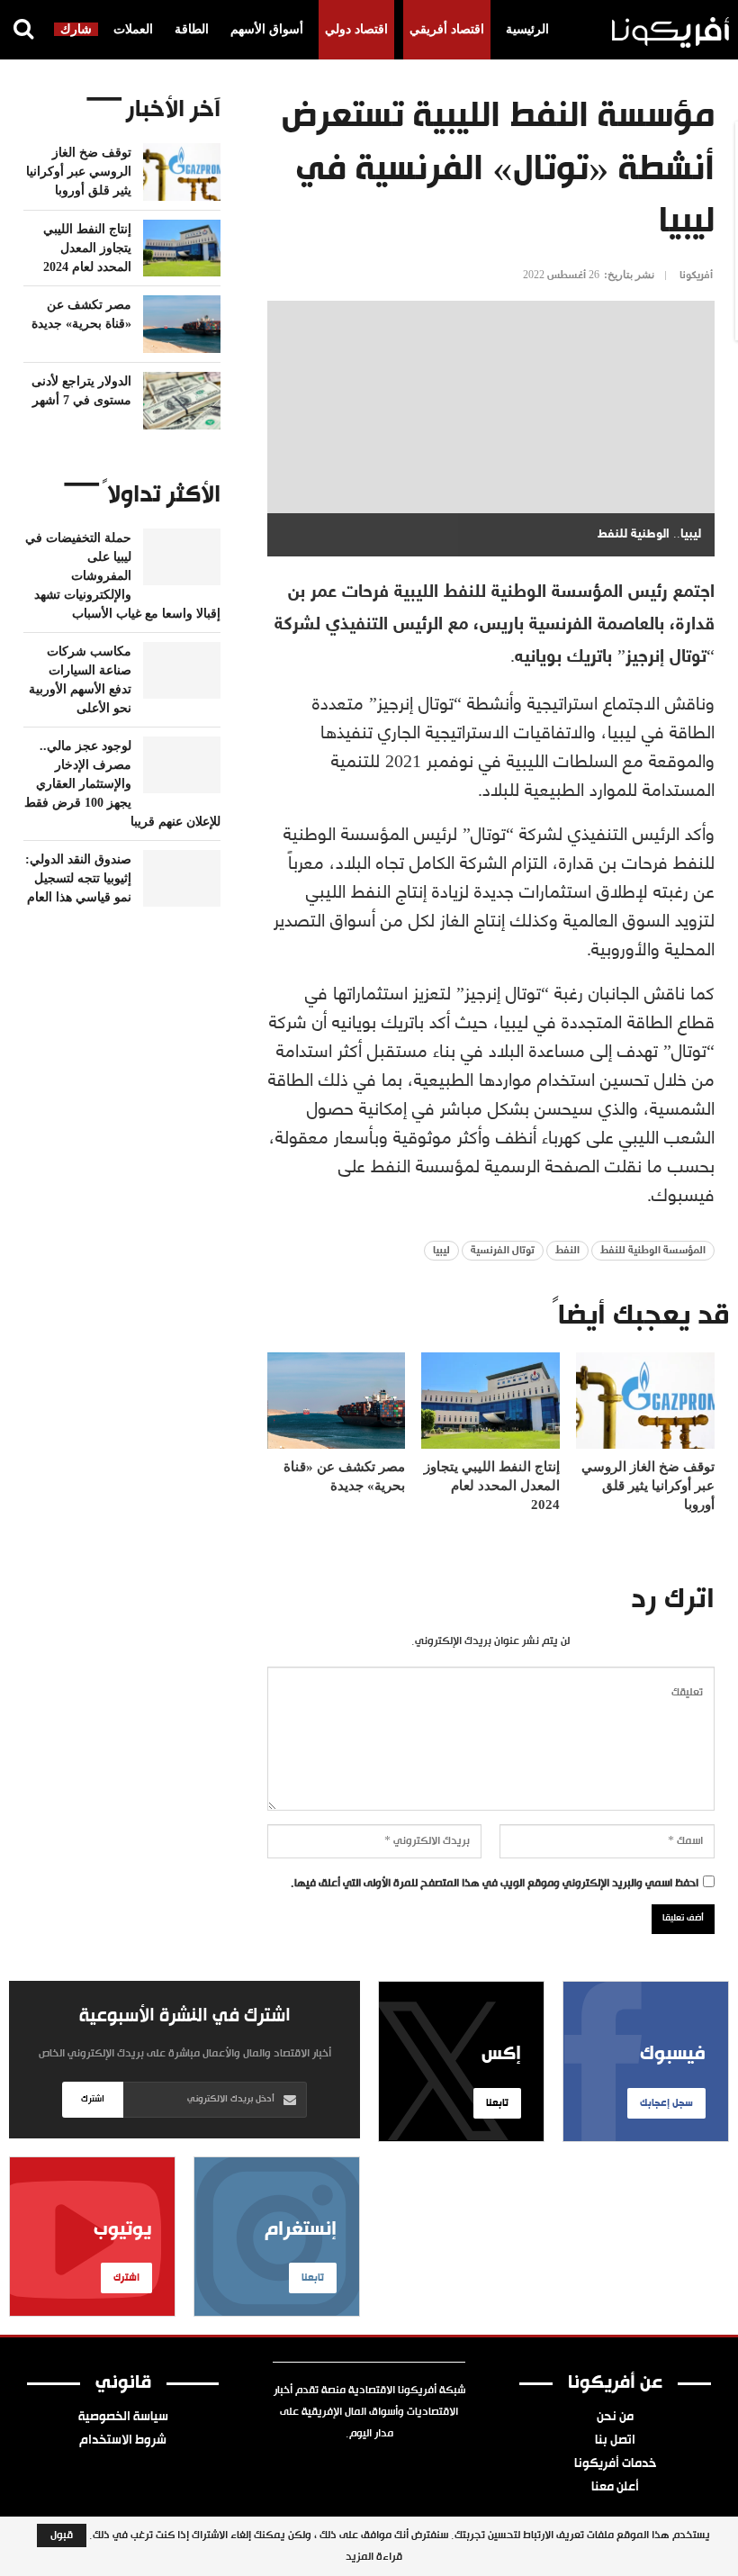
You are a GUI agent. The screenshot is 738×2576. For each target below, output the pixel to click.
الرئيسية (527, 29)
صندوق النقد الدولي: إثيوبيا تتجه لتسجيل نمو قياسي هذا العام (78, 878)
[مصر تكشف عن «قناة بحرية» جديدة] (337, 1401)
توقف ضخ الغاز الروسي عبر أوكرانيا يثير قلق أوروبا (79, 172)
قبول (62, 2535)
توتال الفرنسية (503, 1251)
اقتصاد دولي (356, 29)
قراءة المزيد (374, 2557)
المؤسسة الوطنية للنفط (653, 1251)
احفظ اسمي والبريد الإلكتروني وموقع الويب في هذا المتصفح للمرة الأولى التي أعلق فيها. (495, 1884)
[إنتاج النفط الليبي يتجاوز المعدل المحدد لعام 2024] (490, 1401)
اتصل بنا (615, 2441)
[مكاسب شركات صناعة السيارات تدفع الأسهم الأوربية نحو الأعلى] (182, 671)
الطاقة (192, 29)
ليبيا (441, 1251)
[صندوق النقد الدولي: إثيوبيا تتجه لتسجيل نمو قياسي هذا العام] (182, 879)
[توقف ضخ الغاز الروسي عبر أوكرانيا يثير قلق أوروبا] (645, 1401)
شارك (76, 29)
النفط (567, 1251)
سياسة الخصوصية (123, 2418)
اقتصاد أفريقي (447, 29)
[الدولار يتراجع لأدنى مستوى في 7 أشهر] (182, 401)
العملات (133, 29)
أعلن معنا (615, 2488)
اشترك (93, 2099)
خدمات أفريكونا (615, 2464)
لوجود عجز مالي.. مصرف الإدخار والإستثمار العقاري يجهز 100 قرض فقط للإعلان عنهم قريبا (122, 784)
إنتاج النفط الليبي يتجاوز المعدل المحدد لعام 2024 (87, 248)
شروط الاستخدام (123, 2441)
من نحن (615, 2418)
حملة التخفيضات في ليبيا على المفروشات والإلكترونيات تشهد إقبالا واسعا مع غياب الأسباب (123, 576)
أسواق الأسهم (267, 29)
